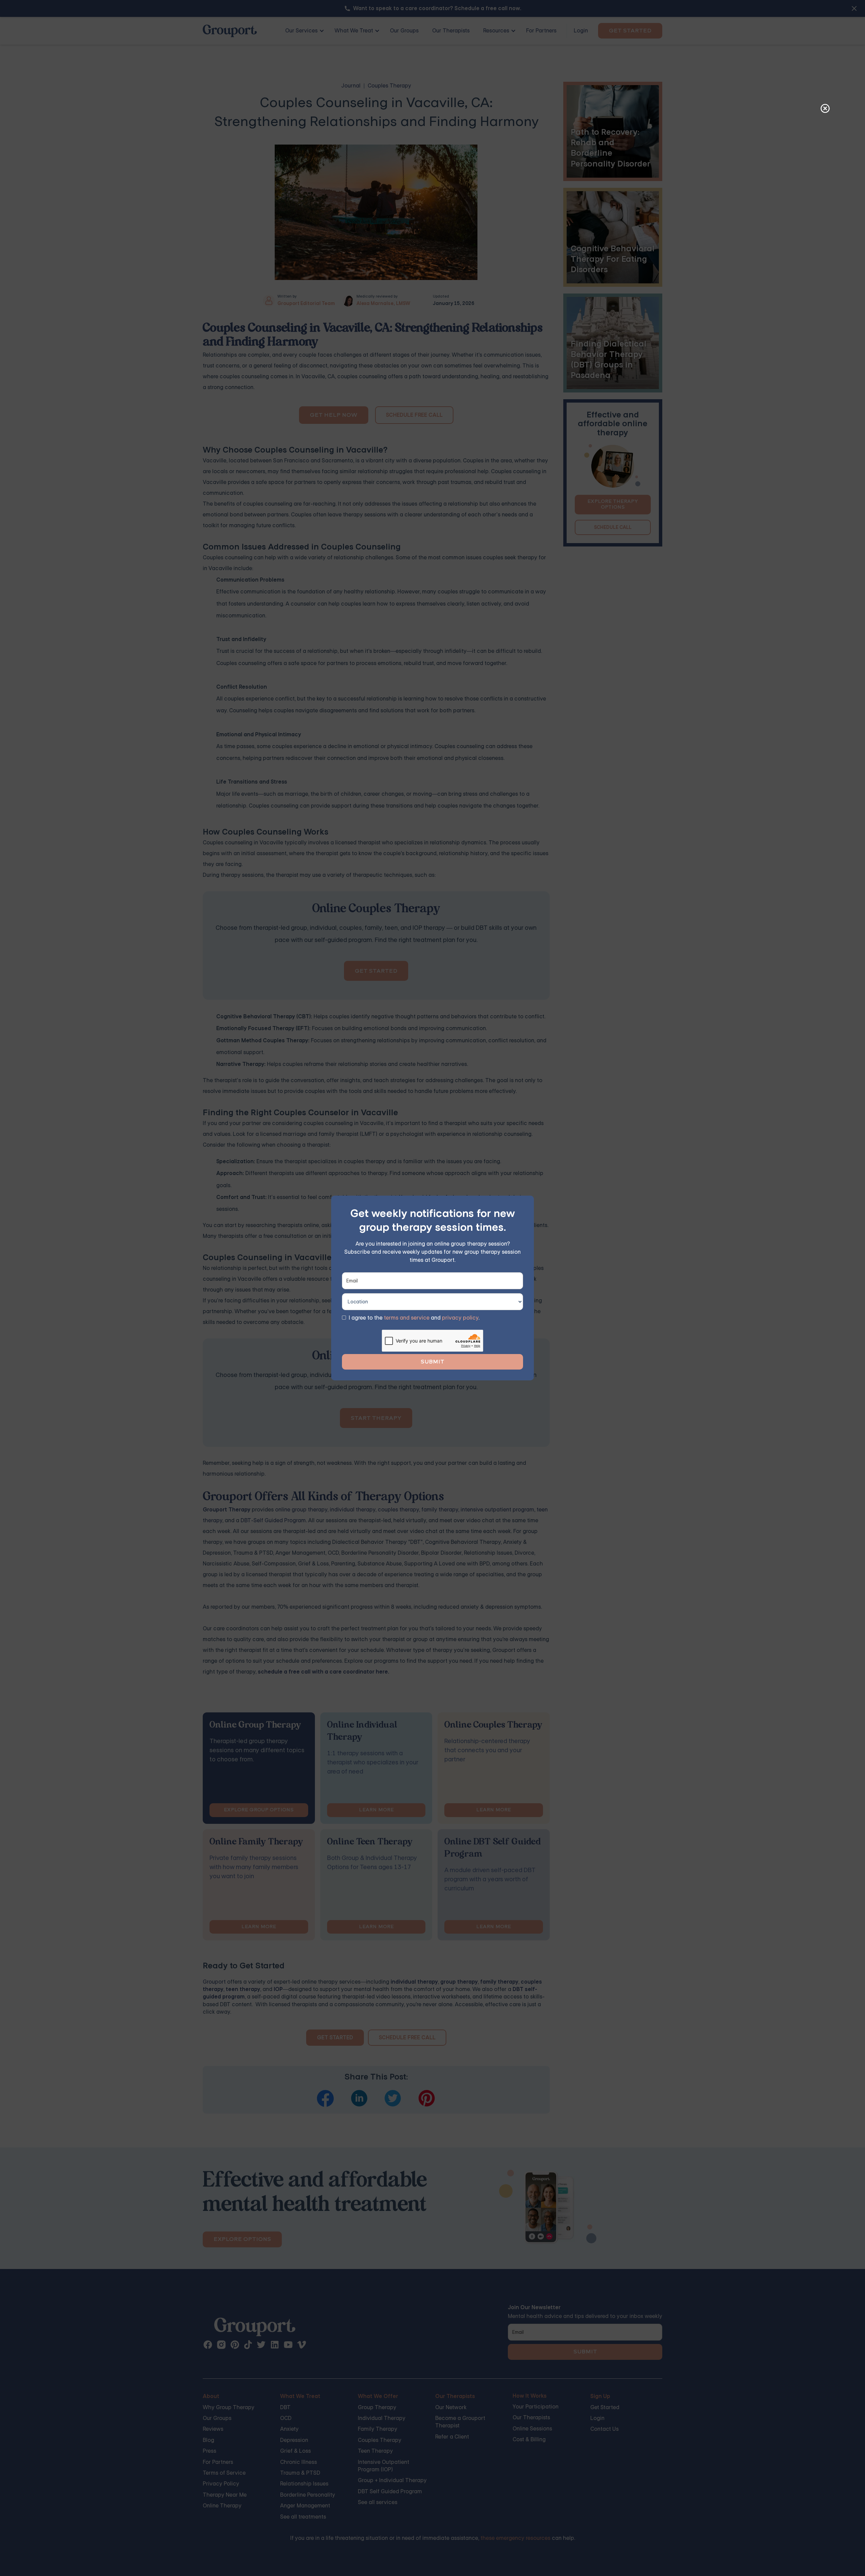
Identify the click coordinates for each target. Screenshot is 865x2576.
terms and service (407, 1318)
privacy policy (460, 1318)
